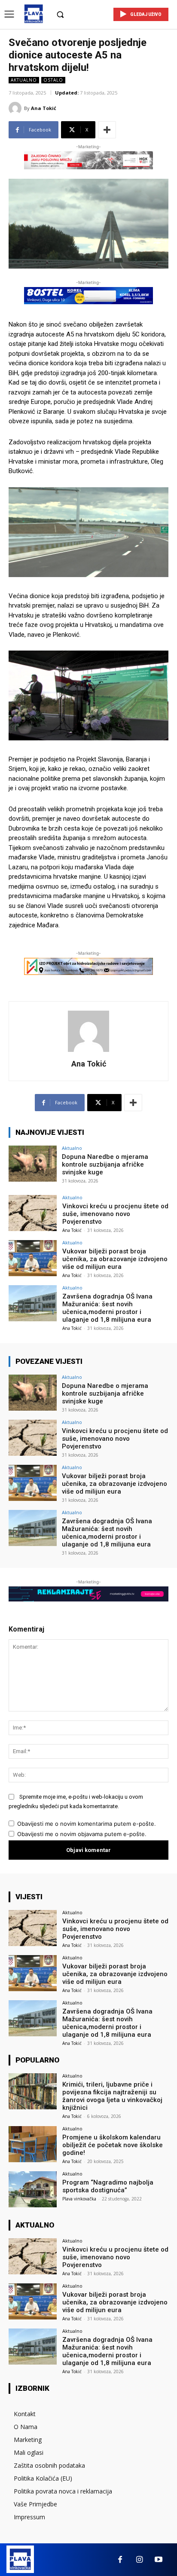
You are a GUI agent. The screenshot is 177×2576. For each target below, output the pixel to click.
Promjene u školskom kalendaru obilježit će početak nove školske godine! (113, 2145)
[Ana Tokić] (16, 108)
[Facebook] (120, 2560)
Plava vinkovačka (79, 2199)
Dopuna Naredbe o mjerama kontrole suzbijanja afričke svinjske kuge (105, 1164)
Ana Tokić (44, 108)
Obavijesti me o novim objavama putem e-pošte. (82, 1834)
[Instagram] (139, 2560)
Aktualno (24, 80)
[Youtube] (159, 2560)
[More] (107, 130)
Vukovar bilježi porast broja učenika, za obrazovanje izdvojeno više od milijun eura (115, 1259)
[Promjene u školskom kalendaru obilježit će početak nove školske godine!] (33, 2144)
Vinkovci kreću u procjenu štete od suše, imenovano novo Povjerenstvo (115, 1214)
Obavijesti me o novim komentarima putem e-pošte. (87, 1824)
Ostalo (53, 80)
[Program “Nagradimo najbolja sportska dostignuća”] (33, 2189)
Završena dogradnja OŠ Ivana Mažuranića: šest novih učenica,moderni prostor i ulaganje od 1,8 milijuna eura (107, 1308)
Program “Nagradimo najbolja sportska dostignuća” (108, 2186)
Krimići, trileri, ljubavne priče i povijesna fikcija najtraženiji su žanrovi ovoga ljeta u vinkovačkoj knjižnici (112, 2096)
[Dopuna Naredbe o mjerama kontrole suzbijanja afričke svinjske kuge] (33, 1164)
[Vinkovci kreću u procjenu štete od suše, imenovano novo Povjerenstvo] (33, 1213)
